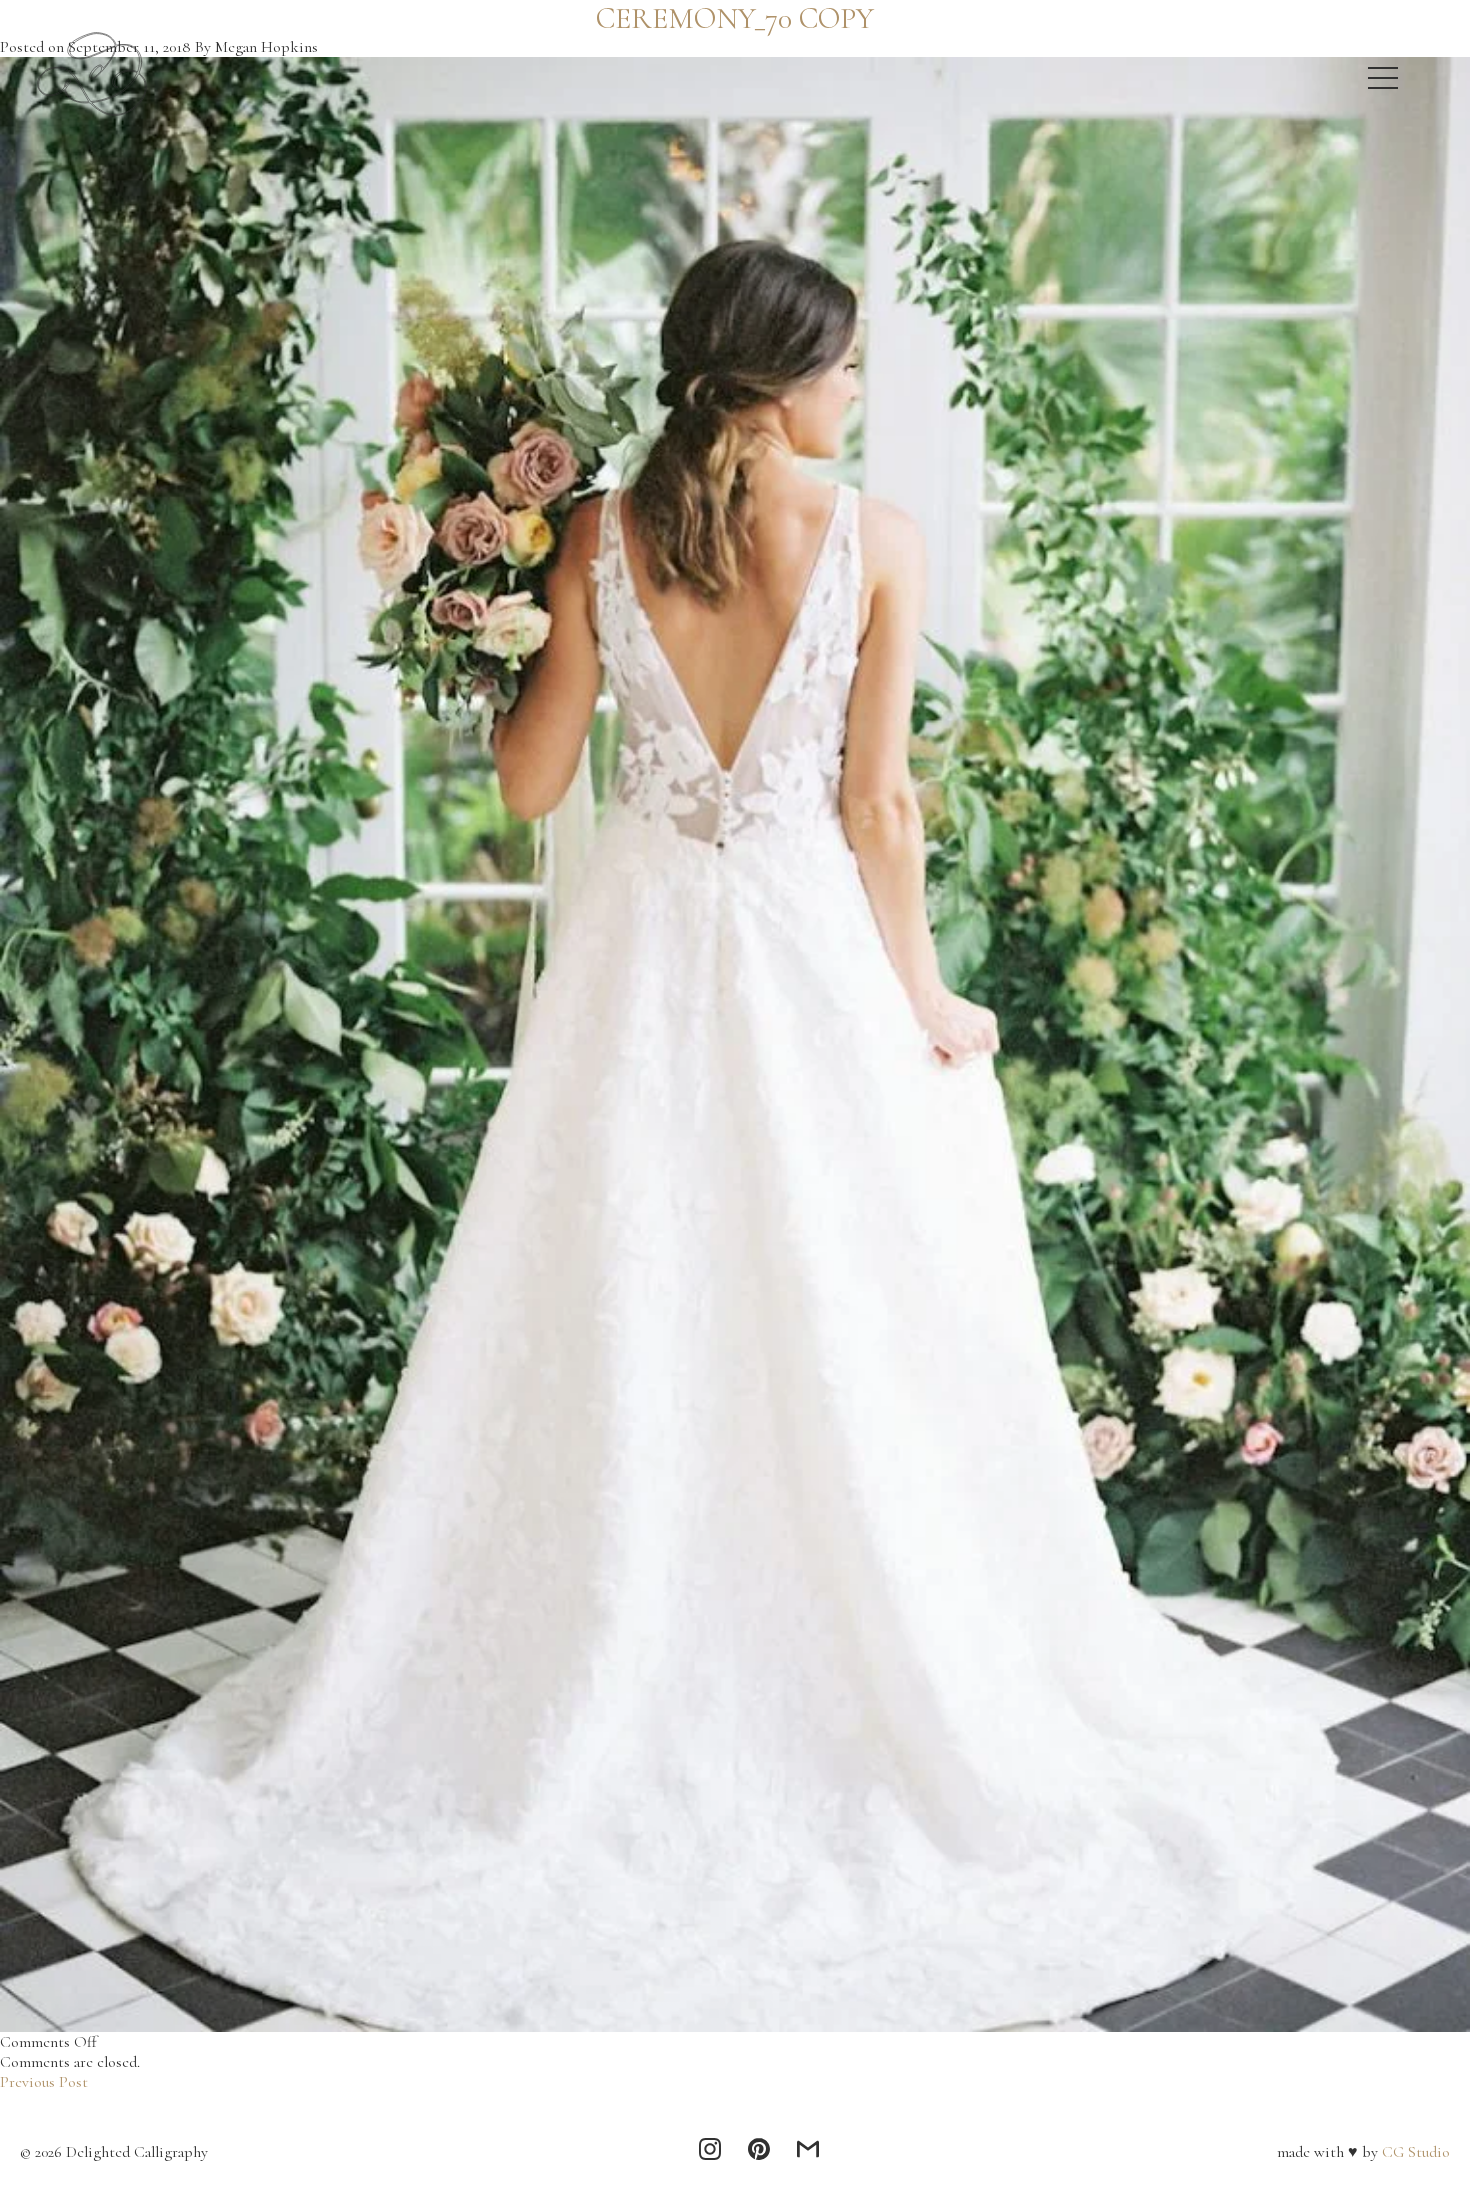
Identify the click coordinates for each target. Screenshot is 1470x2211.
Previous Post (44, 2082)
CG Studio (1414, 2152)
